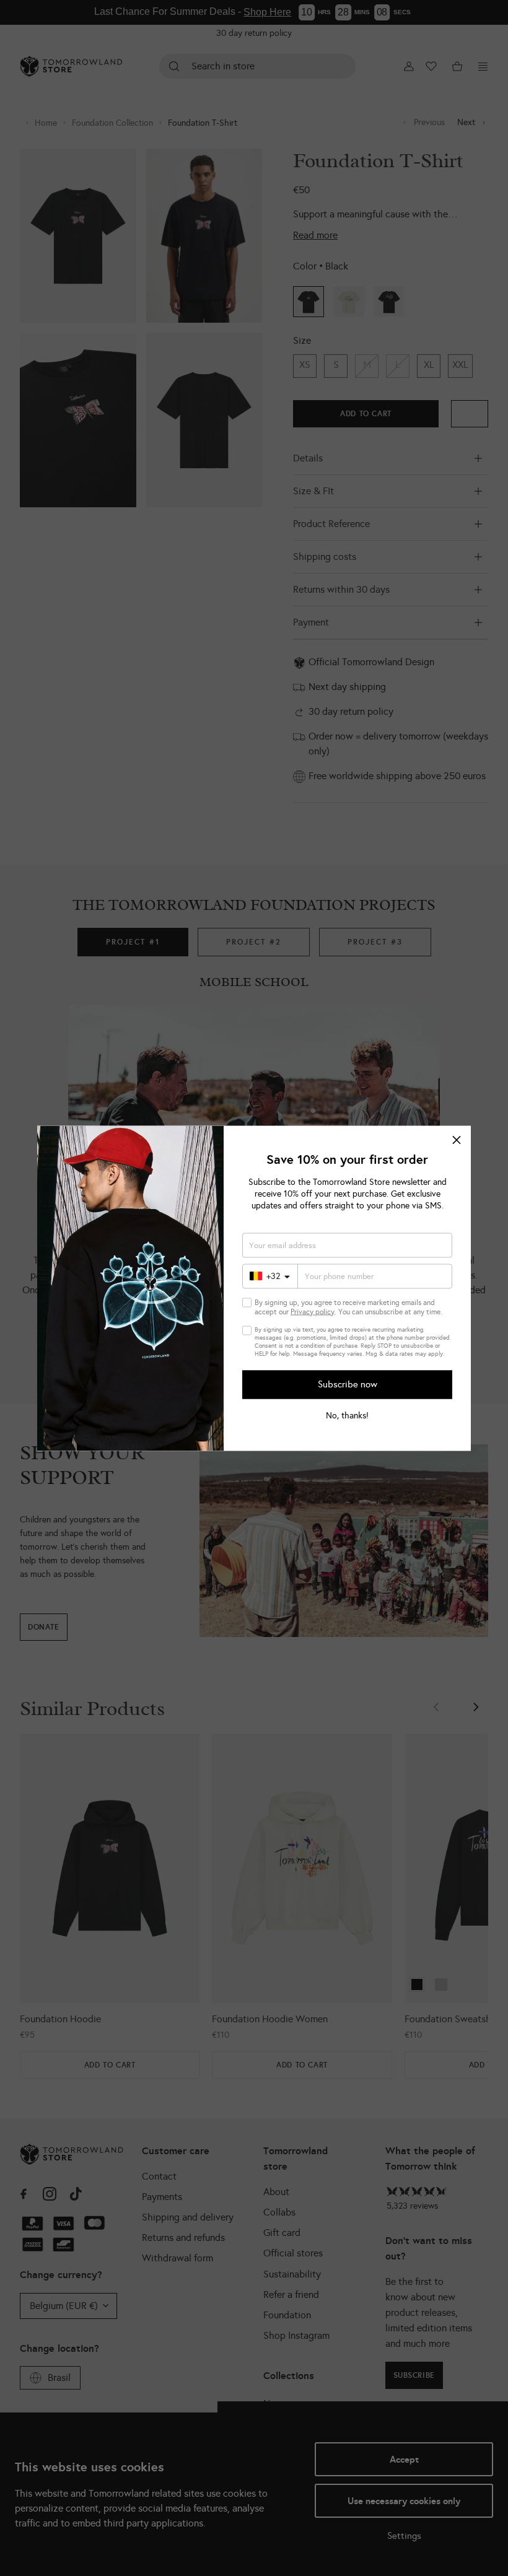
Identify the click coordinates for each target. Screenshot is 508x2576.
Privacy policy (313, 1311)
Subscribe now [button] (348, 1384)
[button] (457, 1140)
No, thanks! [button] (347, 1415)
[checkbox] (247, 1302)
